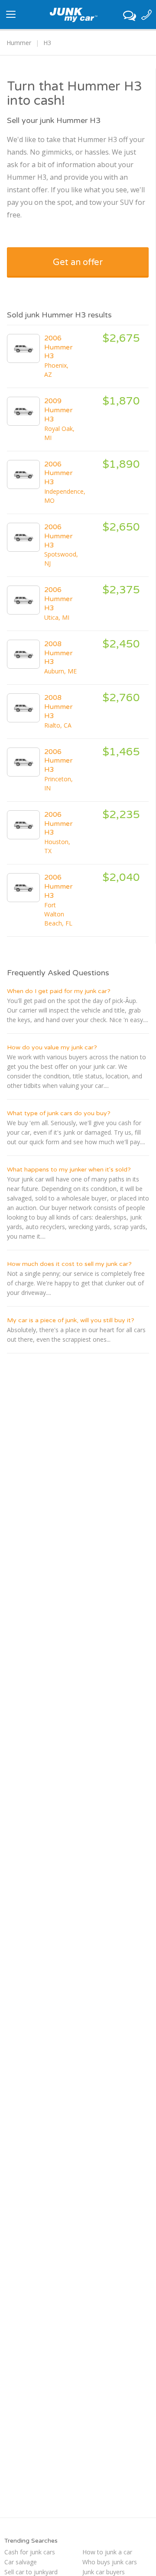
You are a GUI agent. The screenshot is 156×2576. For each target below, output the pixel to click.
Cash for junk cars (30, 2552)
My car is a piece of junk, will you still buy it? (71, 1320)
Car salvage (21, 2562)
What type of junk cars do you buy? (59, 1113)
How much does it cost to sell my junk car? (69, 1264)
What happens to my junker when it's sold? (69, 1170)
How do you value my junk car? (52, 1047)
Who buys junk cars (110, 2562)
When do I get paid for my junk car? (59, 991)
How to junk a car (107, 2552)
